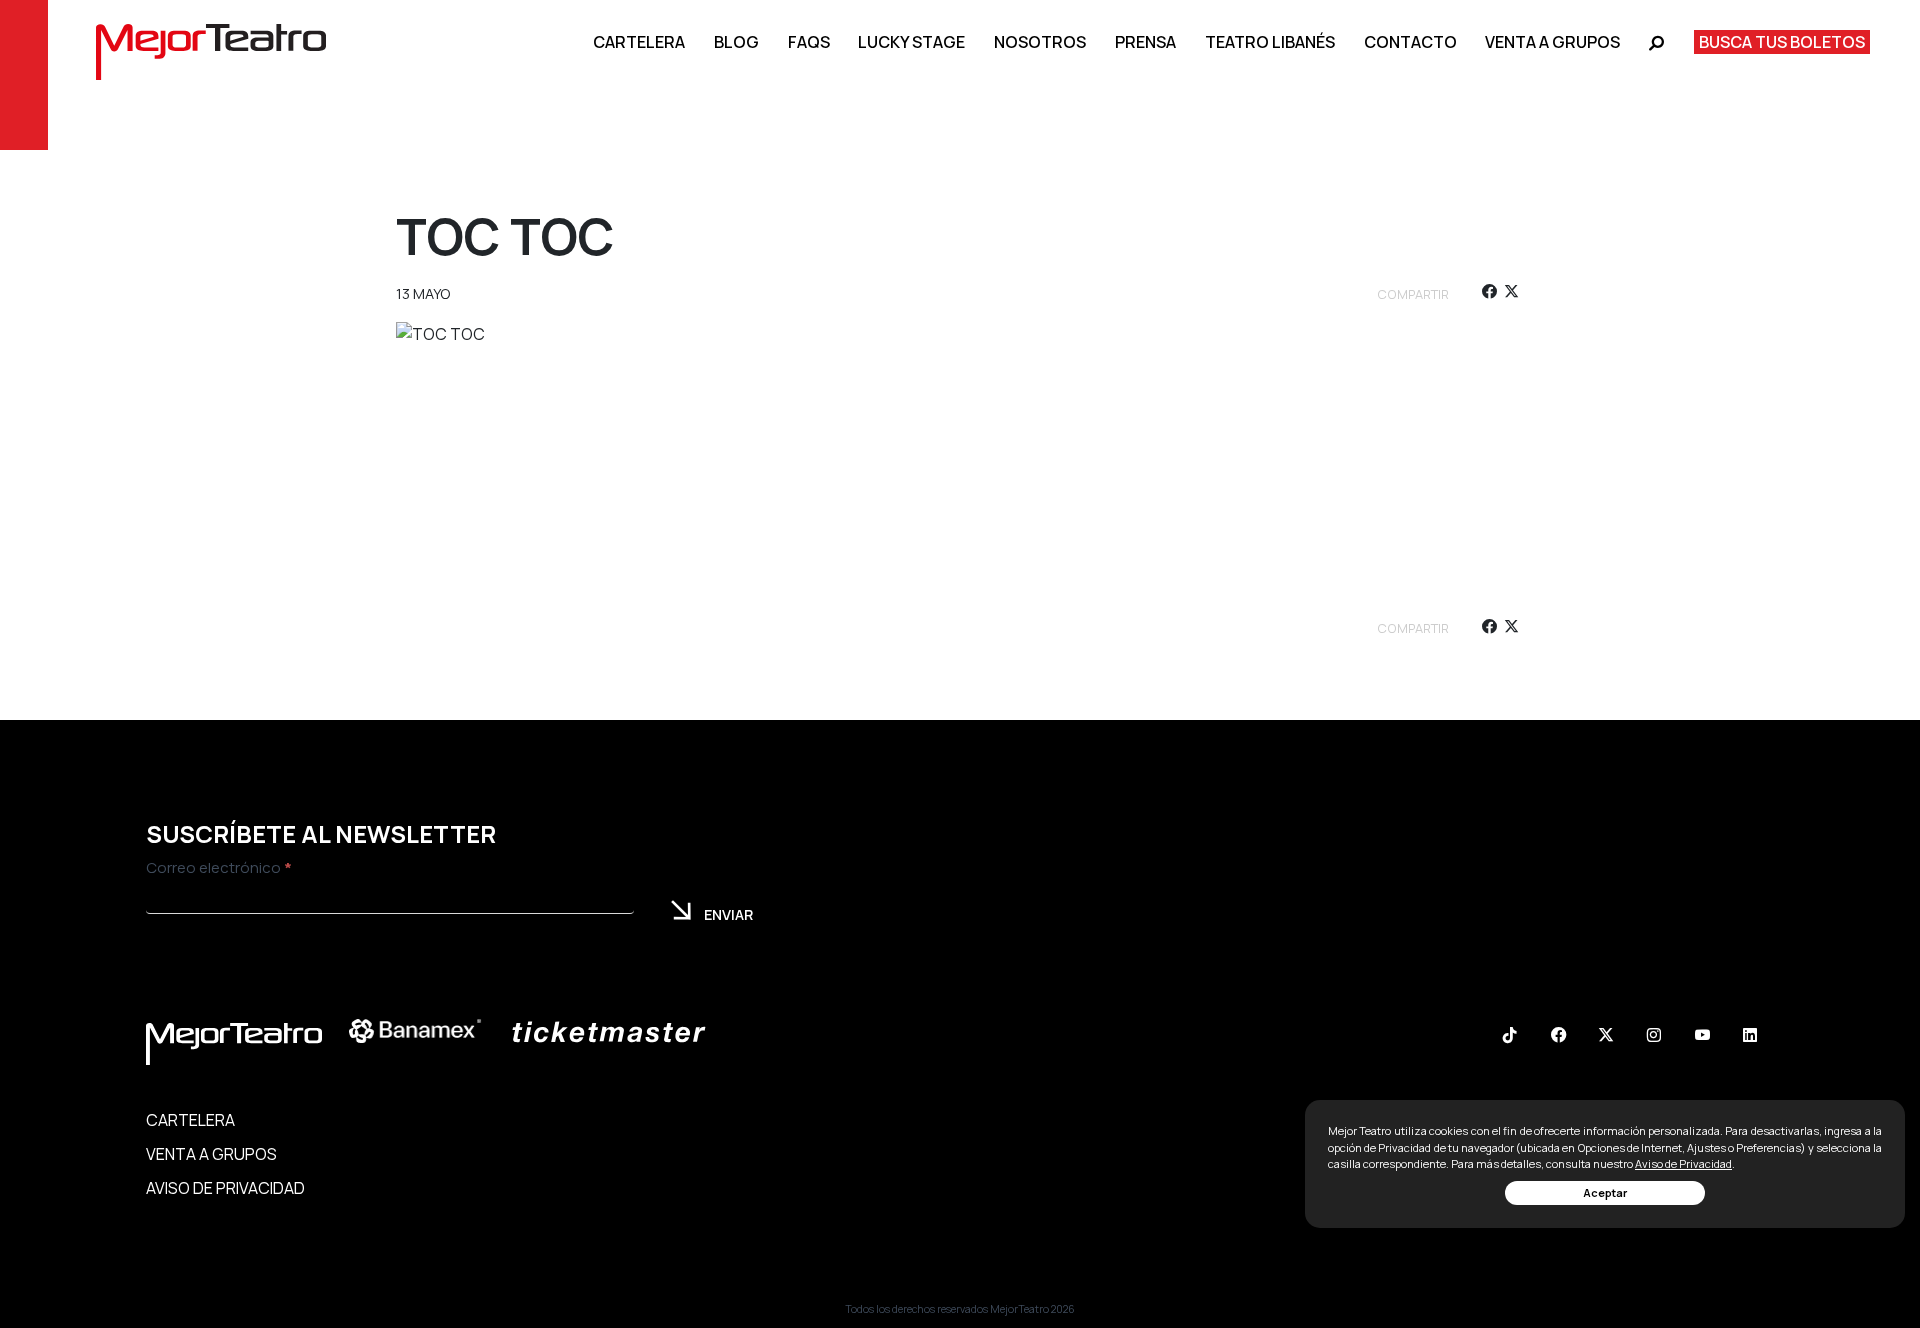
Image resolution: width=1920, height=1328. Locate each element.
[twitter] (1511, 294)
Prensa (1145, 42)
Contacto (1410, 42)
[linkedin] (1750, 1037)
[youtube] (1702, 1037)
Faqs (809, 42)
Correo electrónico (219, 867)
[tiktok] (1510, 1037)
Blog (736, 42)
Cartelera (639, 42)
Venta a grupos (1552, 42)
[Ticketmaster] (619, 1031)
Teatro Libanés (1270, 42)
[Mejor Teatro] (211, 50)
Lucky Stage (911, 42)
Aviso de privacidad (225, 1188)
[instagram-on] (1654, 1037)
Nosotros (1040, 42)
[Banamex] (425, 1031)
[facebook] (1488, 294)
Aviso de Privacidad (1683, 1163)
